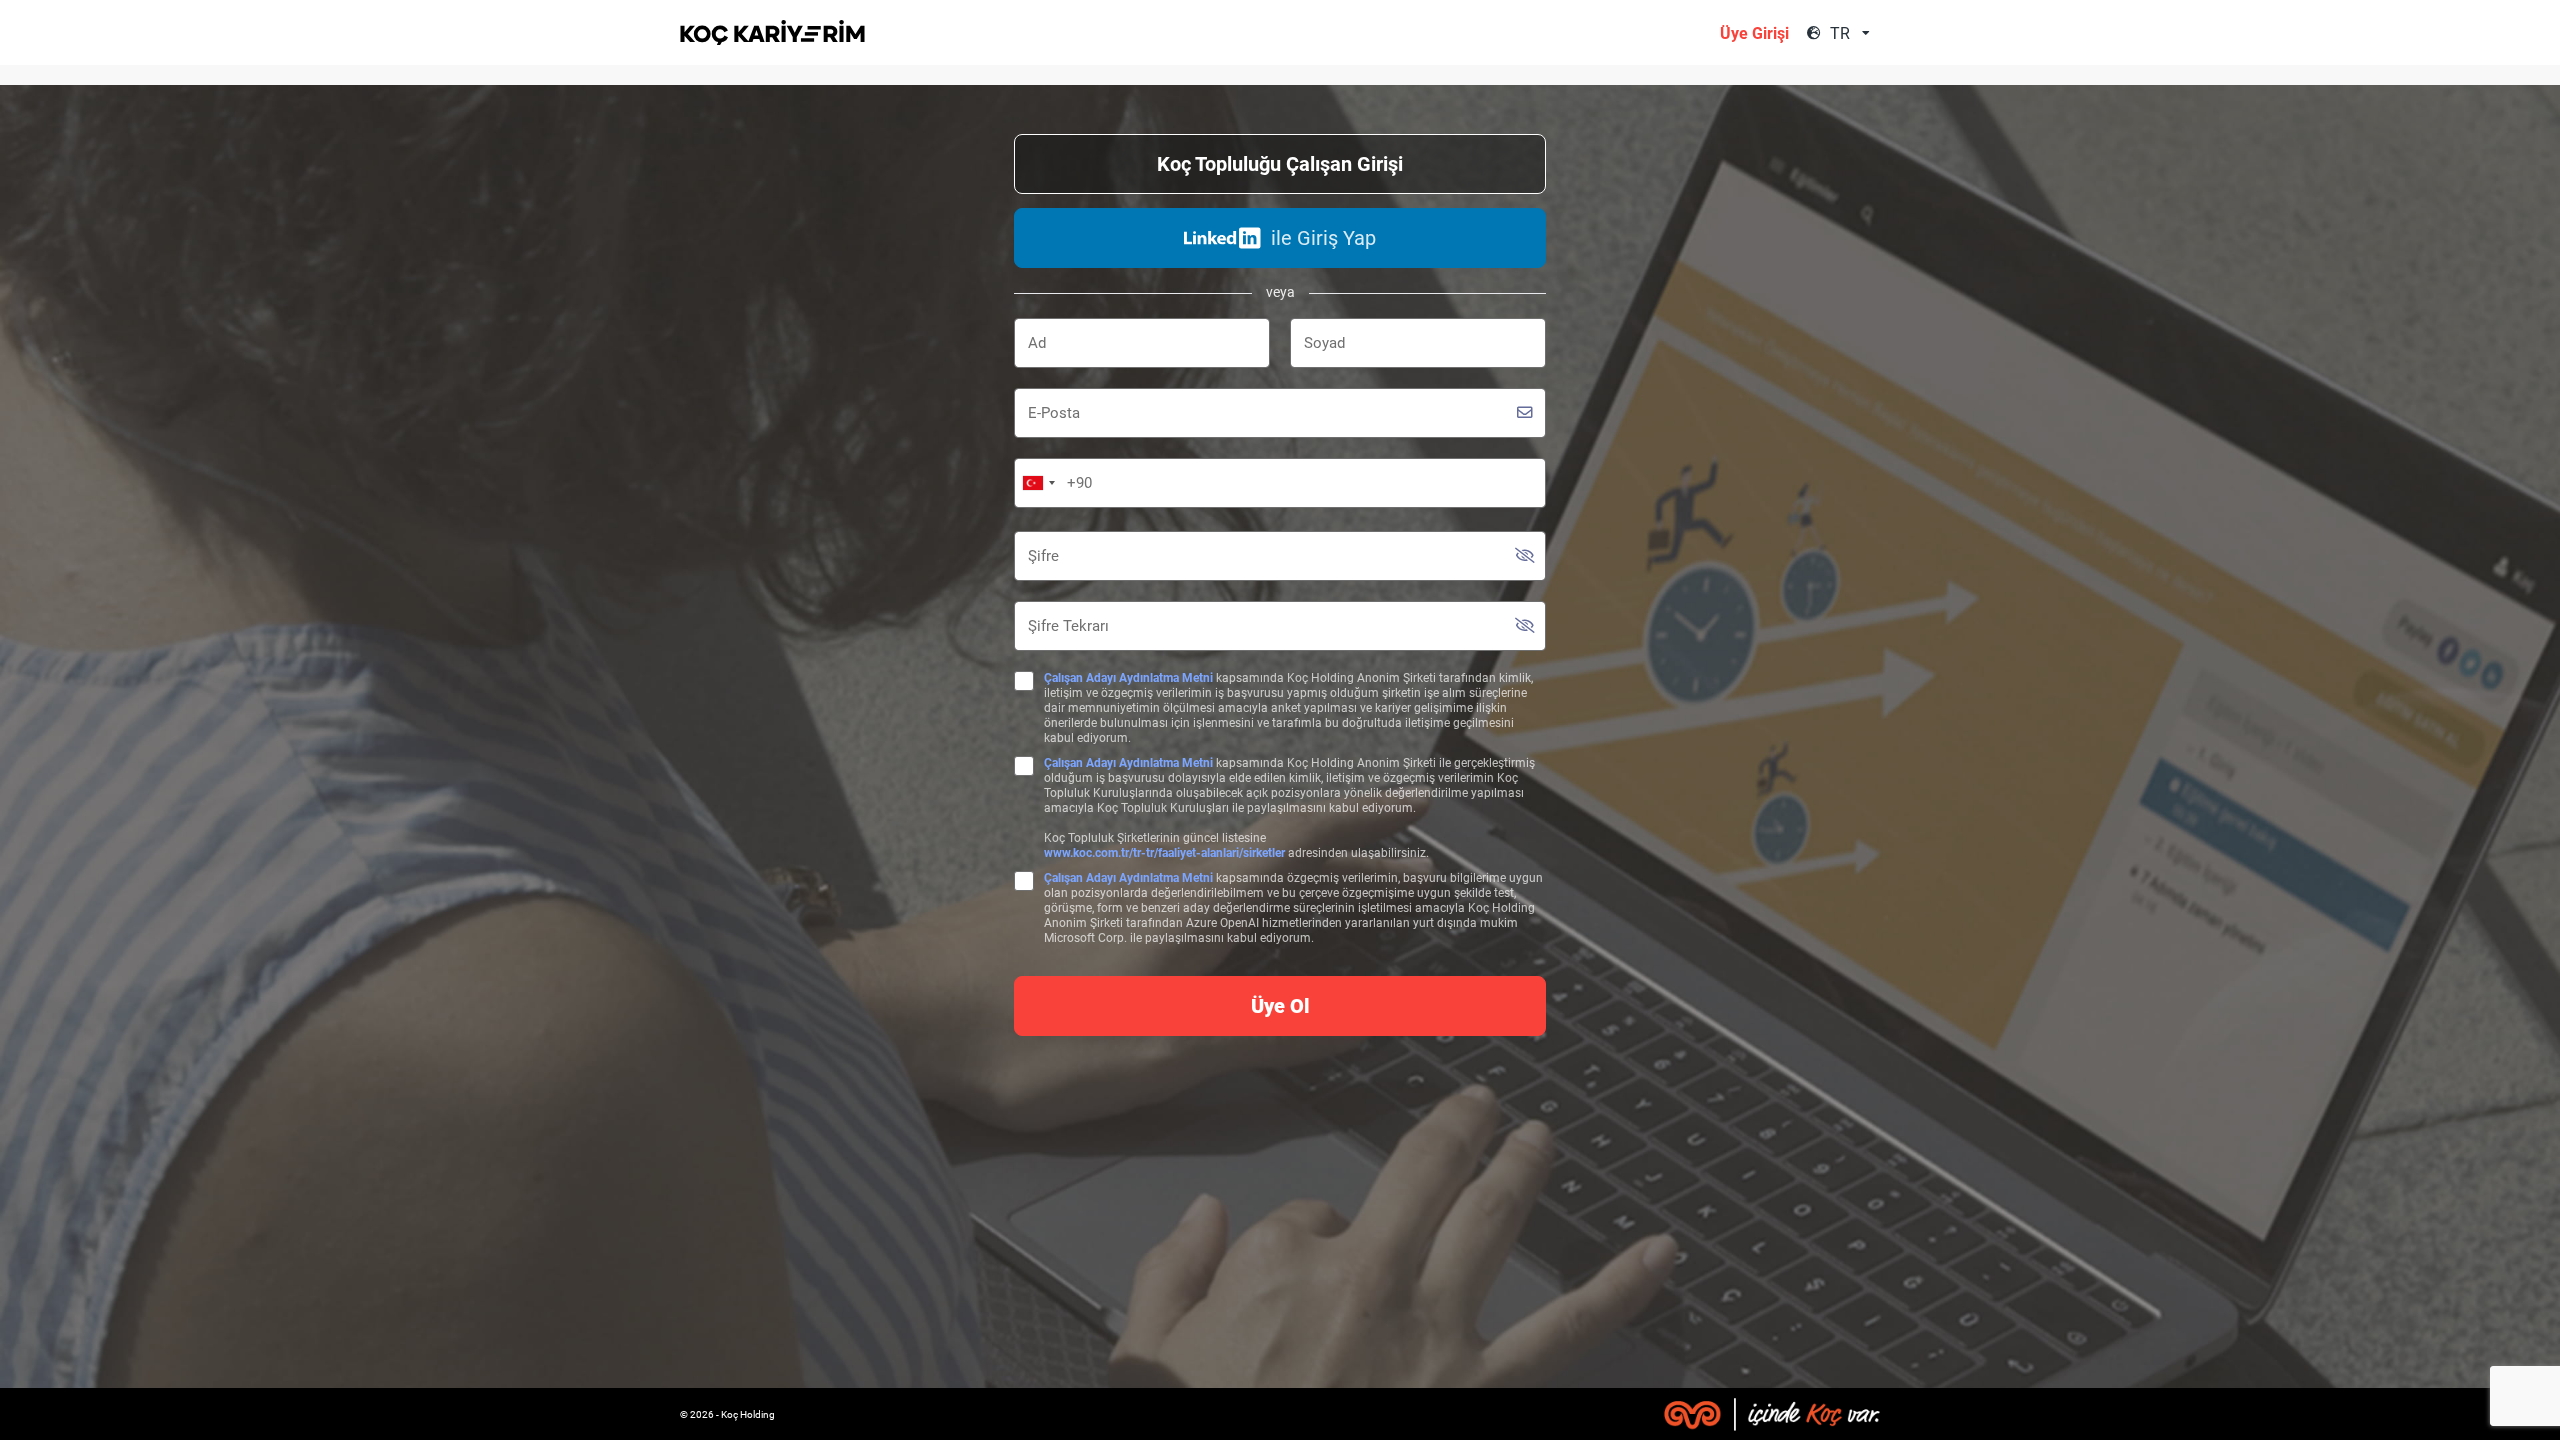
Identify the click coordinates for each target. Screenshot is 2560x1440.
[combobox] (1852, 33)
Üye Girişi (1754, 33)
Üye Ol (1280, 1006)
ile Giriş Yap (1323, 238)
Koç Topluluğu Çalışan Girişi (1280, 164)
